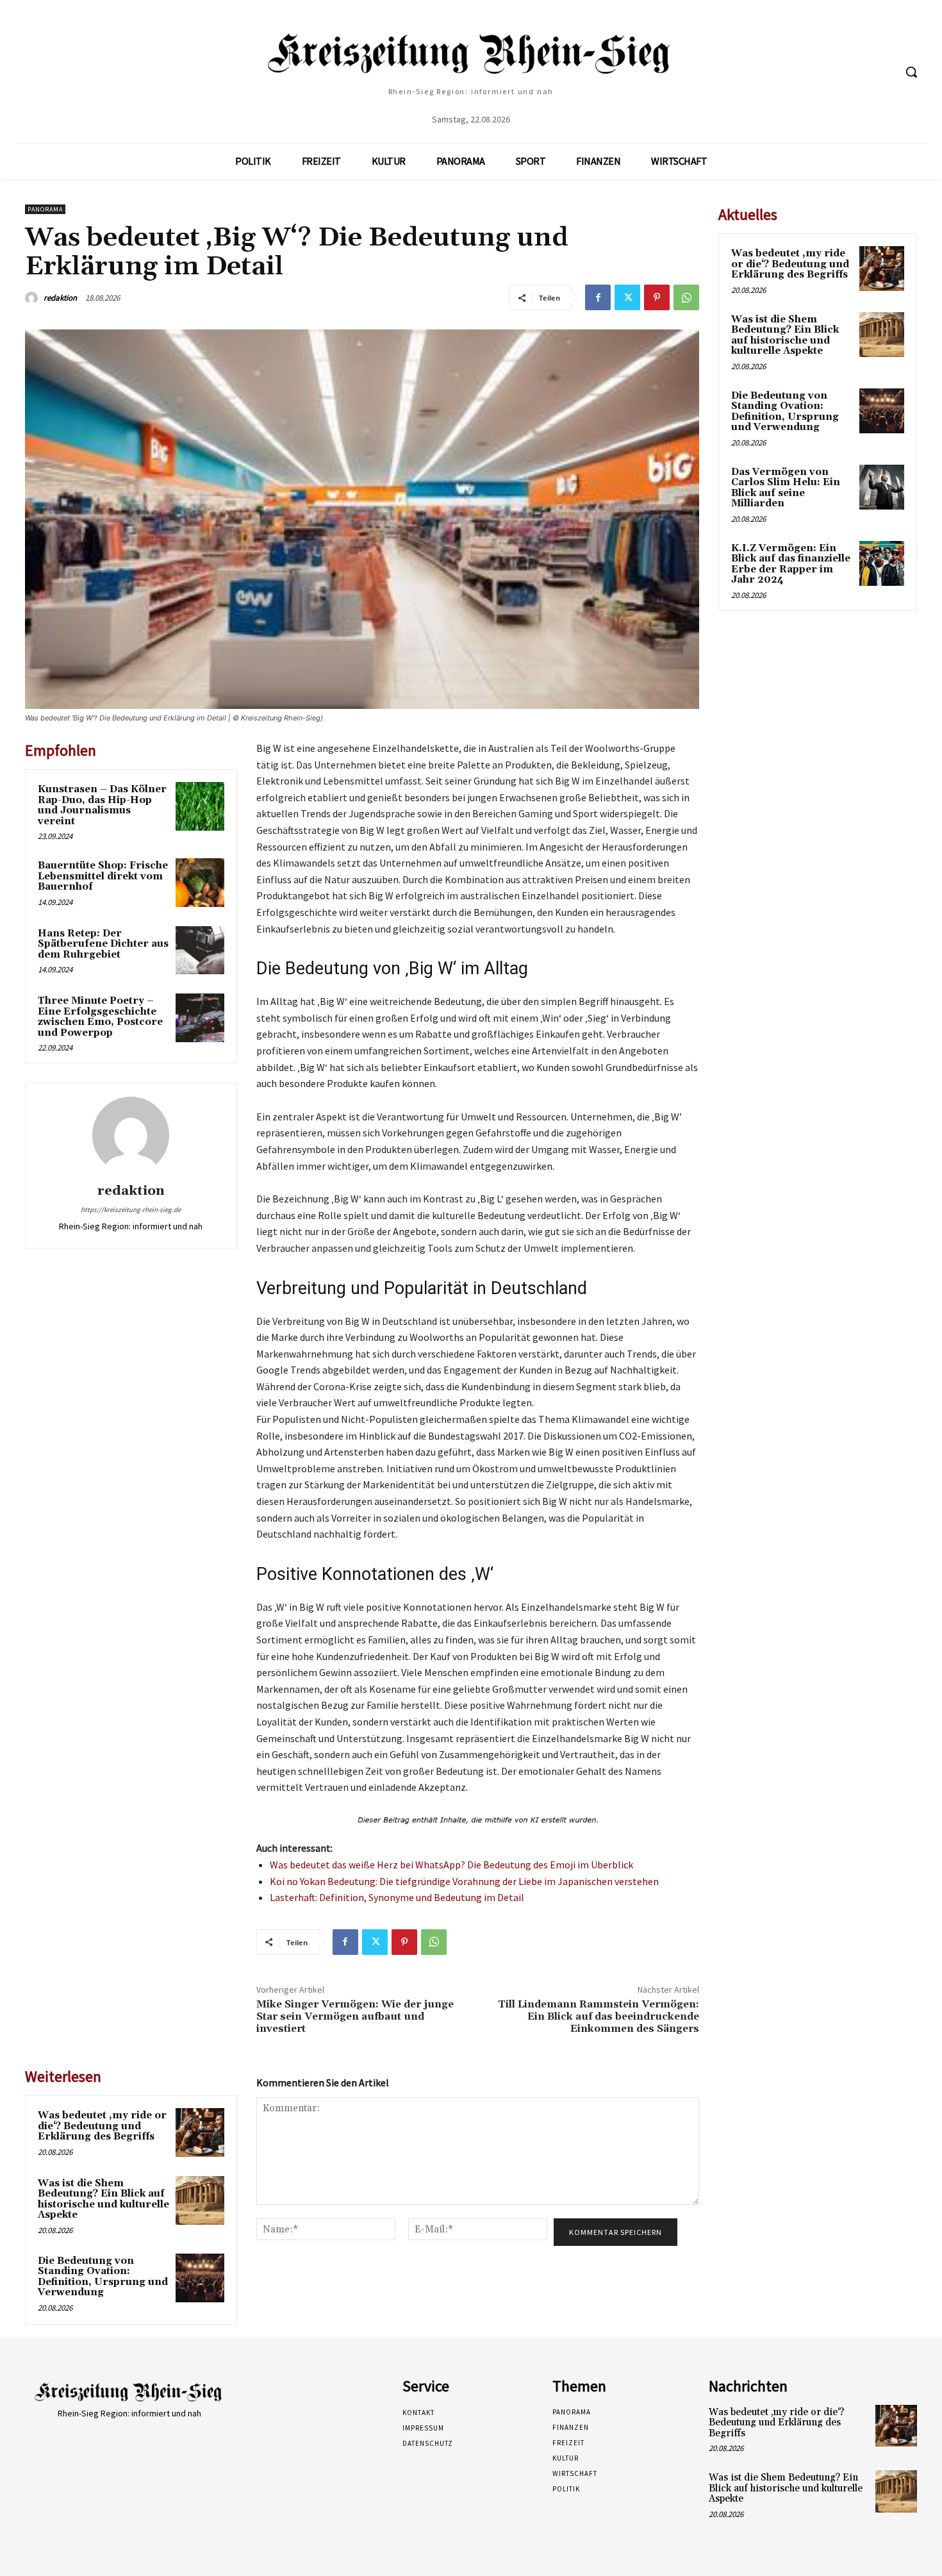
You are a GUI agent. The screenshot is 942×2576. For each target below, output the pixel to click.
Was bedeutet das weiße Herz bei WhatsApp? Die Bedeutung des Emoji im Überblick (451, 1865)
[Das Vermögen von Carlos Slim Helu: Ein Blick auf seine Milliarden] (882, 487)
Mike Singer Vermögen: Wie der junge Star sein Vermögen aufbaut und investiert (355, 2016)
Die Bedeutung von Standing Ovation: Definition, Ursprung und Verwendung (103, 2277)
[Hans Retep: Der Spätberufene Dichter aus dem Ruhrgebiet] (200, 951)
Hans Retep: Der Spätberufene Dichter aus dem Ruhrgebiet (103, 944)
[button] (911, 72)
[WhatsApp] (686, 297)
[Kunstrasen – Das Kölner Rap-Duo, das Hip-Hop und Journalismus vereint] (200, 806)
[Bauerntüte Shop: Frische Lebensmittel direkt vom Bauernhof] (200, 883)
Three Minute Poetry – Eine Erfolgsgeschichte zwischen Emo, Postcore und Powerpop (100, 1017)
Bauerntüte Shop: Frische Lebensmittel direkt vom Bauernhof (103, 876)
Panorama (45, 209)
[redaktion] (33, 298)
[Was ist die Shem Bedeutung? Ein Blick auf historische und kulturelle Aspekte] (200, 2200)
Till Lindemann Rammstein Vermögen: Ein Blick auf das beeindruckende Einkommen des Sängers (599, 2016)
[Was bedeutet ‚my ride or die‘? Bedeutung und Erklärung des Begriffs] (200, 2132)
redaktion (60, 298)
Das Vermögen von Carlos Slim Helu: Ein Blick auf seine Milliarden (786, 488)
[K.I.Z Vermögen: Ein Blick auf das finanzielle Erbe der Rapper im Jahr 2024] (882, 563)
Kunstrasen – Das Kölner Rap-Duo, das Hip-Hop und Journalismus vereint (102, 805)
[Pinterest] (657, 297)
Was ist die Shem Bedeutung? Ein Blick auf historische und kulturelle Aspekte (103, 2199)
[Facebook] (598, 297)
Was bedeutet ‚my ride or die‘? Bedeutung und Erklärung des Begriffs (102, 2126)
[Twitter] (627, 297)
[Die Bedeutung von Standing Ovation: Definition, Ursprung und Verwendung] (200, 2278)
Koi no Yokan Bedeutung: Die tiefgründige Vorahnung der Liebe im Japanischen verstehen (464, 1881)
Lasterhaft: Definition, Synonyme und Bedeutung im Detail (397, 1897)
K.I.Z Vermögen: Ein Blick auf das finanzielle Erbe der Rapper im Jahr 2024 (791, 564)
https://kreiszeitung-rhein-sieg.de (131, 1209)
